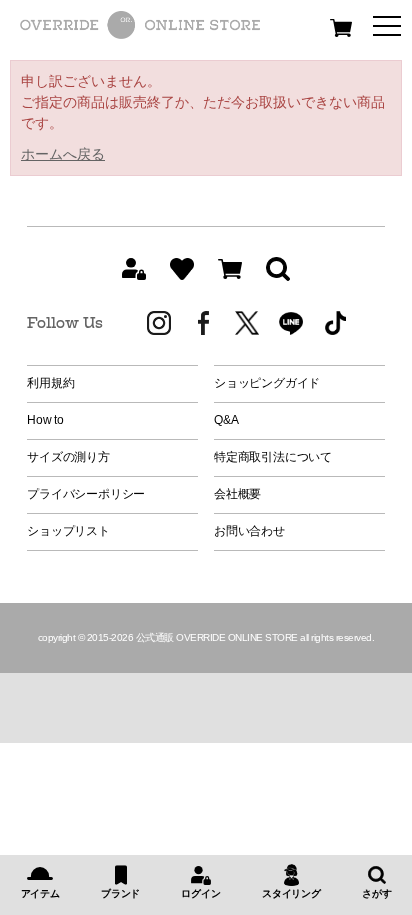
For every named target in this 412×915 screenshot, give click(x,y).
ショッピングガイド (267, 383)
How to (45, 420)
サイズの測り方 (68, 457)
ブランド (120, 893)
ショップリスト (68, 531)
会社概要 (237, 494)
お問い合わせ (249, 531)
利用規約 (50, 383)
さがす (376, 893)
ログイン (200, 893)
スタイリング (291, 893)
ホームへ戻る (63, 154)
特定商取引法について (273, 457)
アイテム (40, 893)
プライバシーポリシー (86, 494)
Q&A (226, 420)
